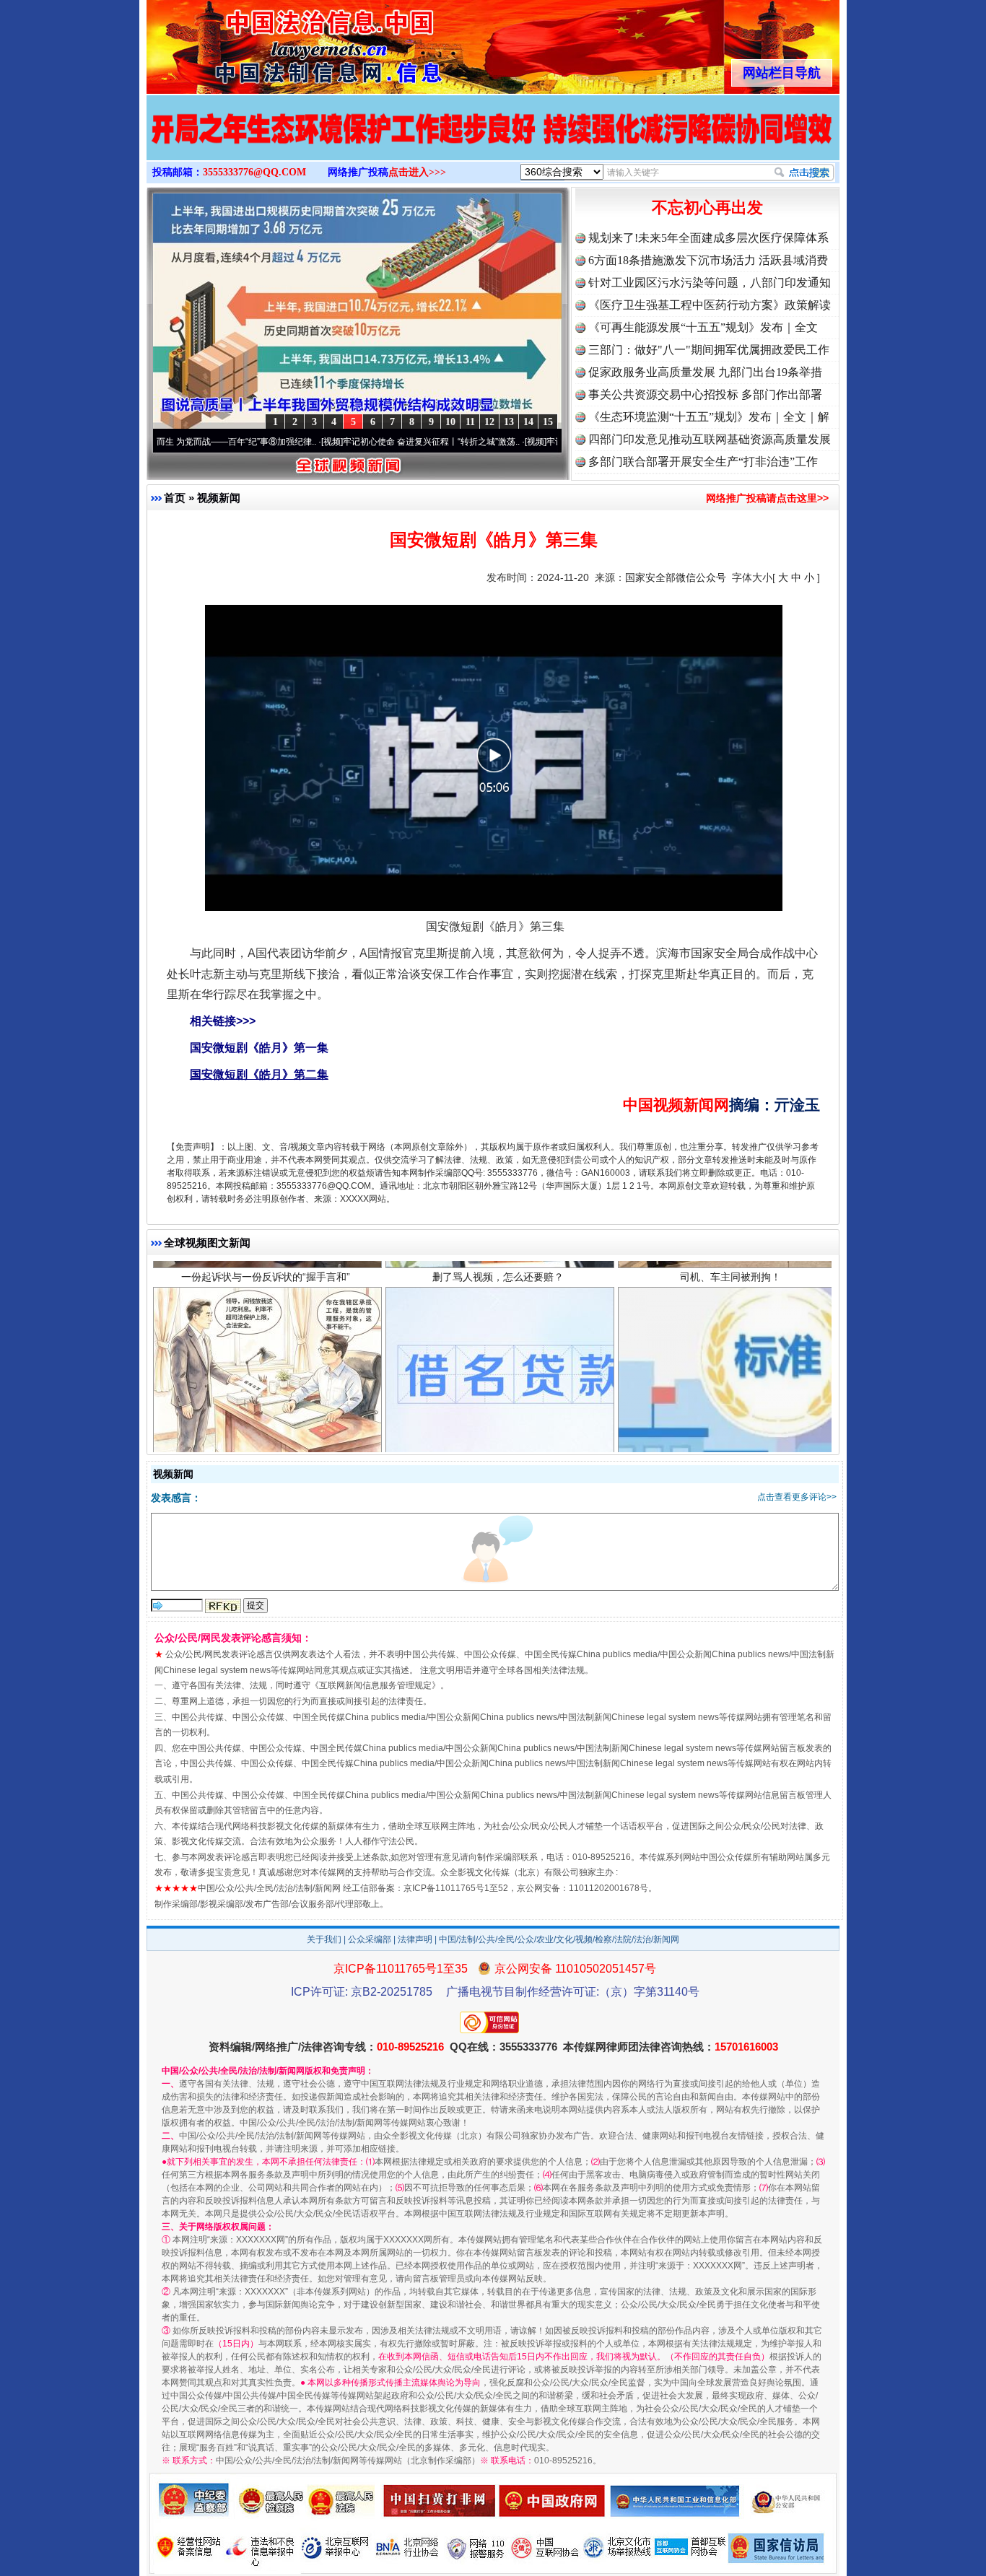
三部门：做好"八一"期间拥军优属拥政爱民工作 (709, 350)
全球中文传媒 (266, 42)
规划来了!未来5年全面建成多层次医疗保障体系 (708, 238)
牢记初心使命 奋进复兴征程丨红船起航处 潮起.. (555, 442)
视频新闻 (219, 498)
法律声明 (415, 1939)
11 (470, 422)
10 (450, 422)
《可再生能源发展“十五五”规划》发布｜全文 (703, 327)
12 (489, 422)
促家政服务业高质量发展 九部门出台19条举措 (705, 372)
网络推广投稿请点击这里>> (767, 498)
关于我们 (324, 1939)
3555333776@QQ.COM (254, 172)
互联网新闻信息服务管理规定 (375, 1685)
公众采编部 (370, 1939)
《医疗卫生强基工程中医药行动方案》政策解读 (710, 305)
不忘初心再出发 (707, 208)
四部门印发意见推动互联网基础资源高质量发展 (710, 439)
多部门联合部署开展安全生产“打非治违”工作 (703, 462)
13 (509, 422)
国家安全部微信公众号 (676, 577)
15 (548, 422)
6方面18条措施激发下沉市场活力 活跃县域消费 (708, 260)
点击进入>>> (417, 172)
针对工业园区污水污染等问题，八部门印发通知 (710, 283)
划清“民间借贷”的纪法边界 (266, 1380)
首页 (175, 498)
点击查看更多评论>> (797, 1497)
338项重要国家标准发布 (730, 1380)
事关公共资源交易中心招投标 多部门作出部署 (705, 394)
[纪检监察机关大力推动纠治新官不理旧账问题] (493, 143)
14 (528, 422)
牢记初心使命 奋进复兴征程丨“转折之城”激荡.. (349, 442)
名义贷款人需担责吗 (498, 1380)
